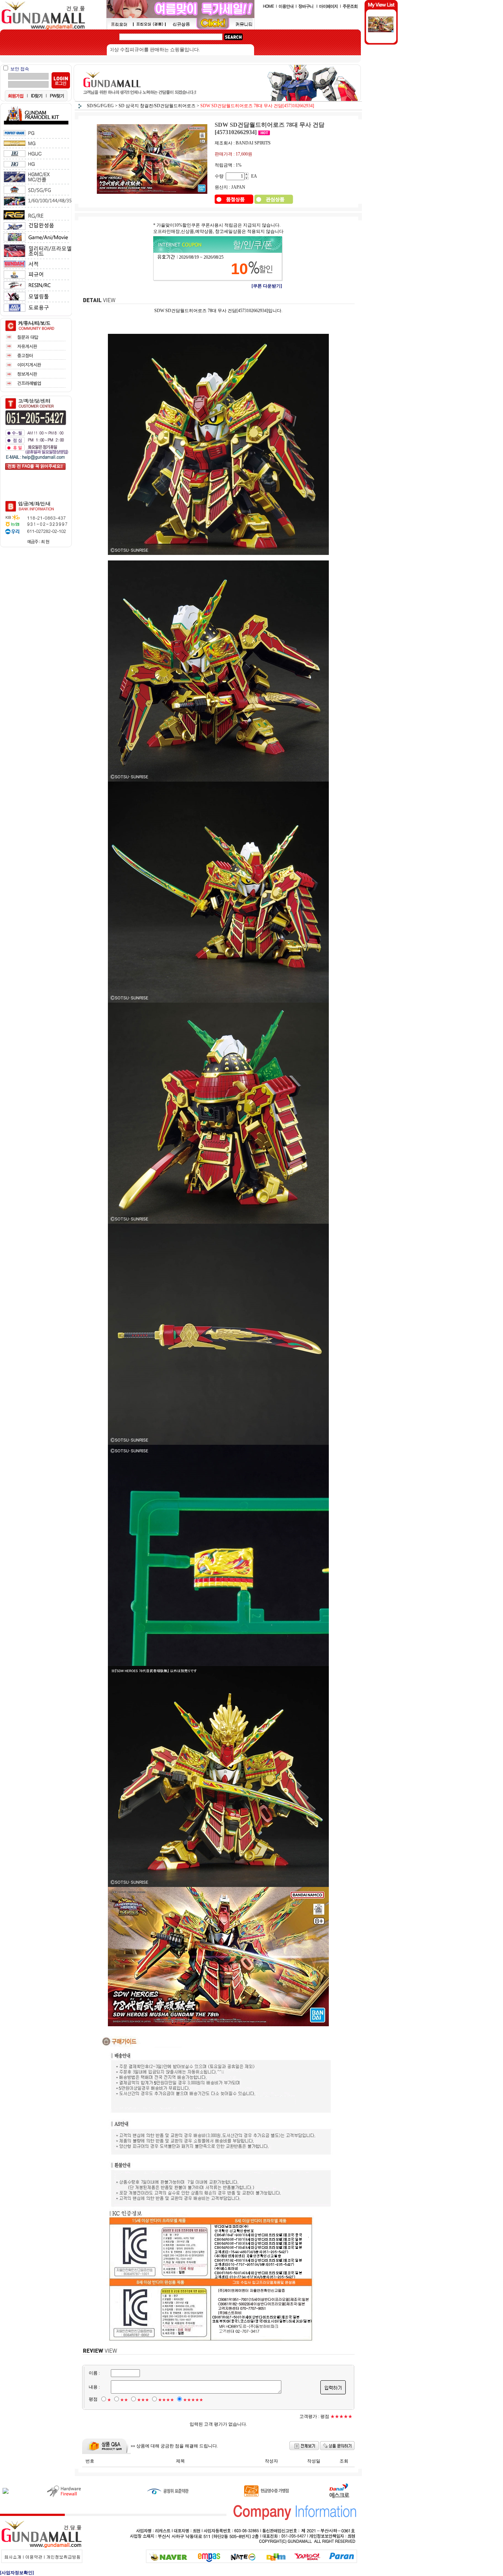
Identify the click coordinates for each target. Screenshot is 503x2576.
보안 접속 (20, 69)
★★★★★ (193, 2400)
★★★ (143, 2400)
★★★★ (166, 2400)
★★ (124, 2400)
